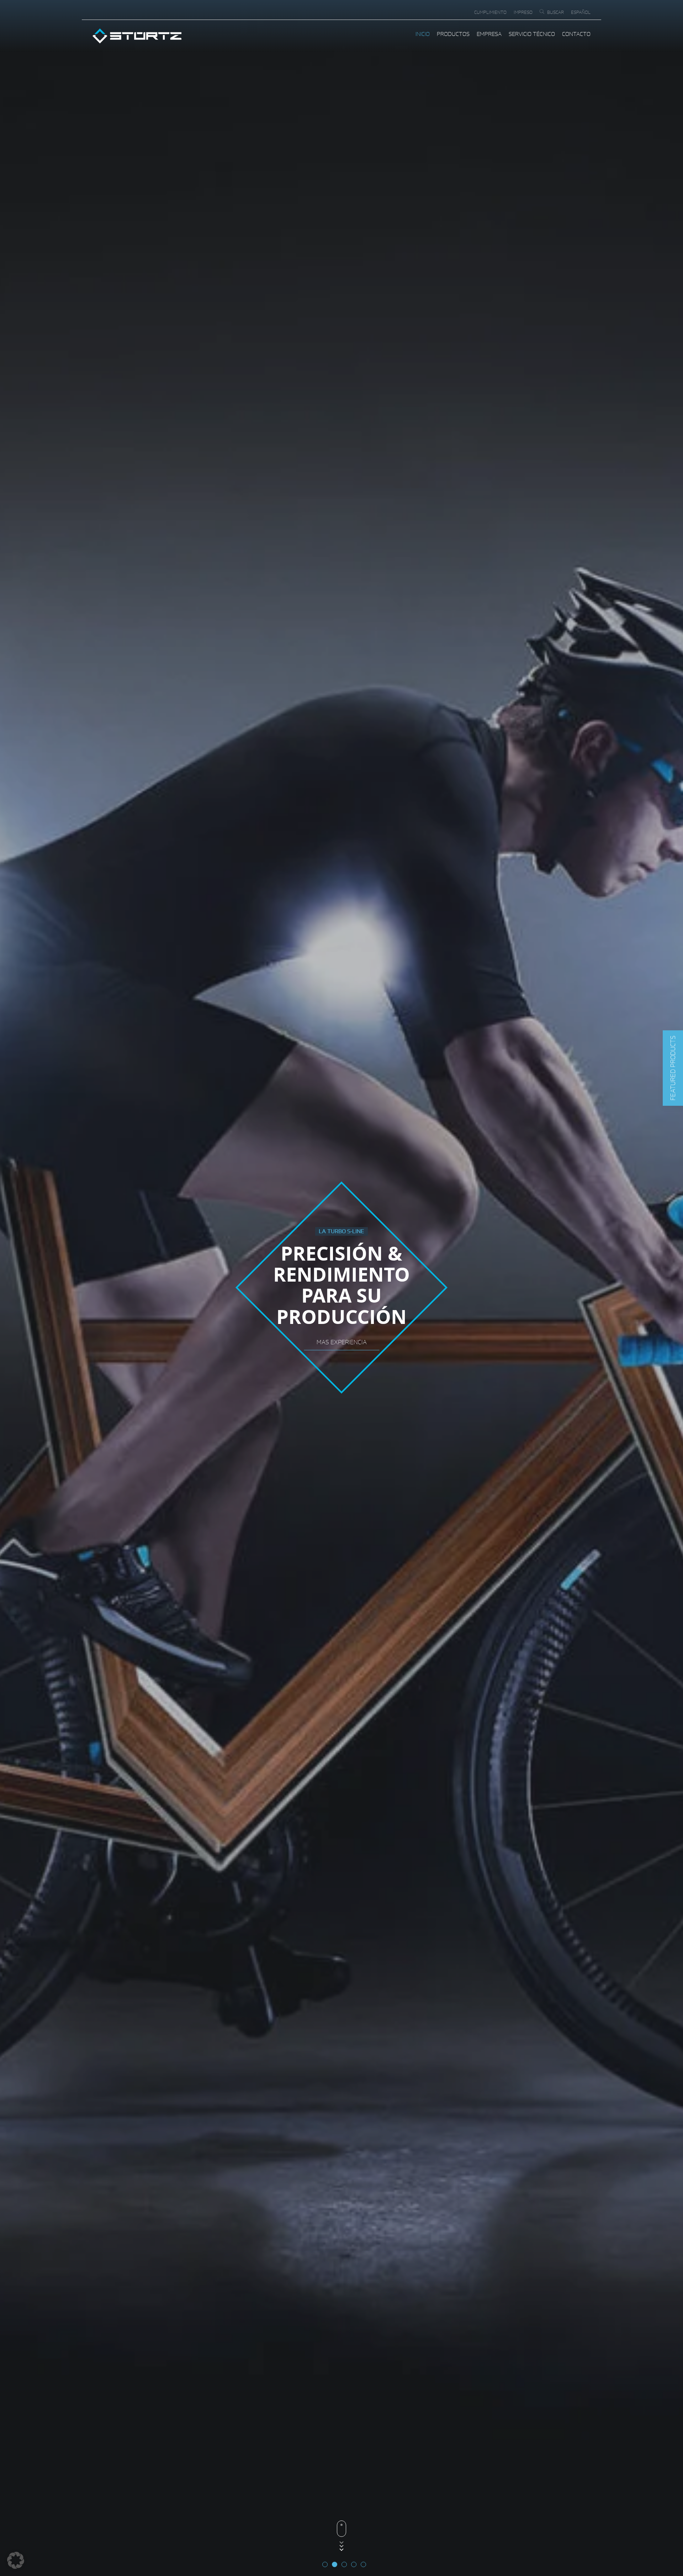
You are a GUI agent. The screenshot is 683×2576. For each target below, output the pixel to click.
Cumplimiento (490, 12)
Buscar (555, 12)
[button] (673, 1068)
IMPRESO (523, 12)
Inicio (423, 34)
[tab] (325, 2564)
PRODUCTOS (453, 34)
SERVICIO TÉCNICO (532, 34)
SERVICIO (342, 1342)
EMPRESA (489, 34)
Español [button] (581, 12)
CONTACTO (576, 34)
